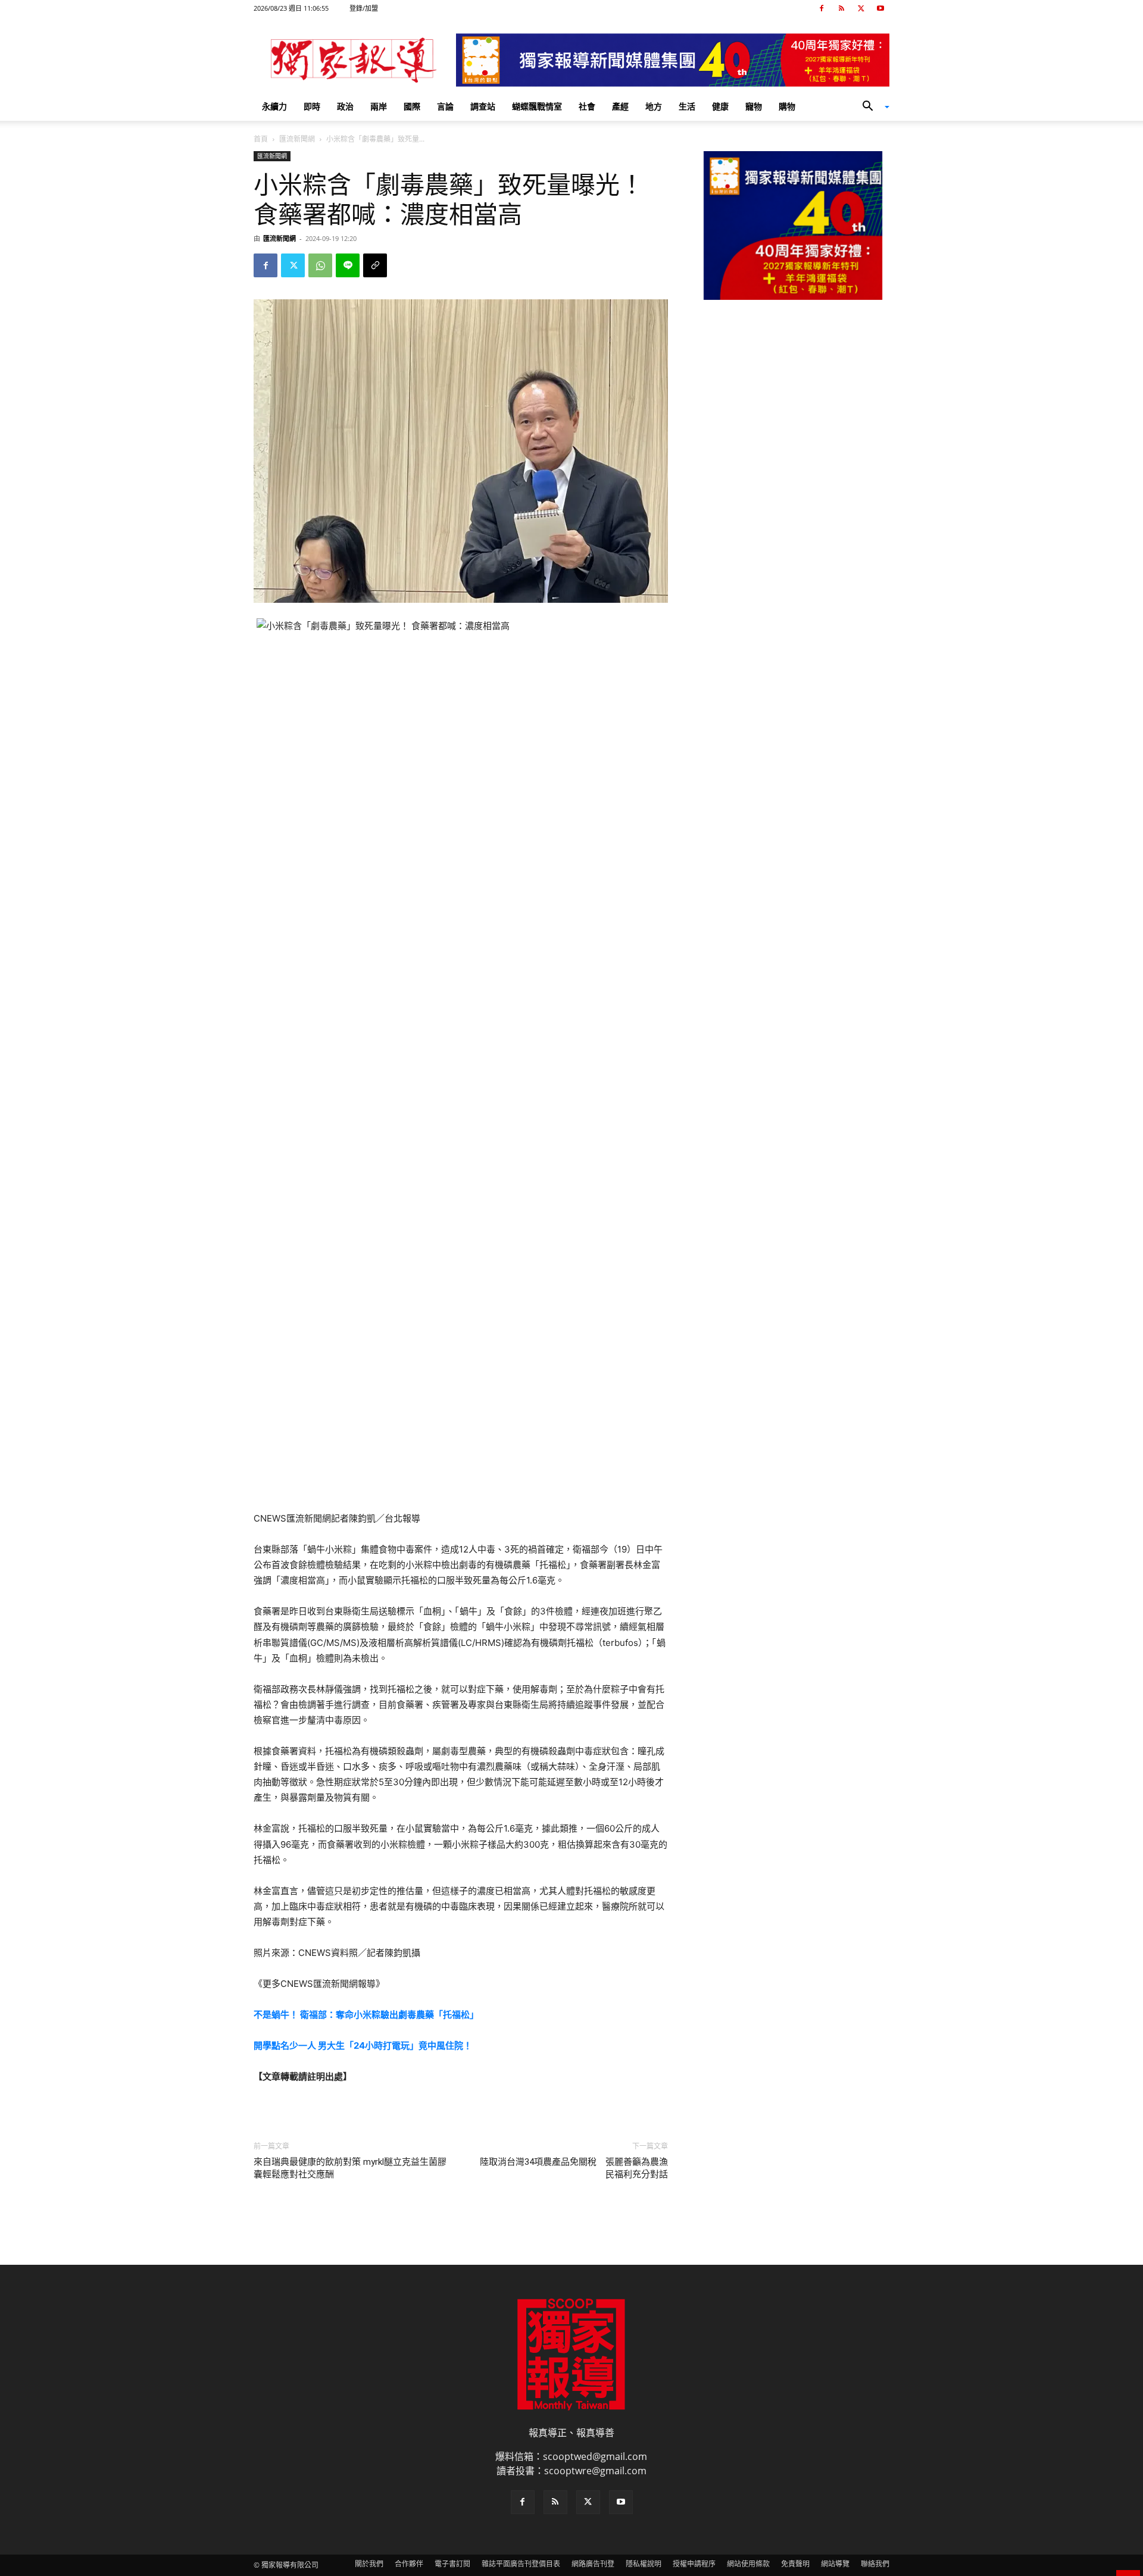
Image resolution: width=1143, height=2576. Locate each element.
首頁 (261, 139)
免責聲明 (795, 2564)
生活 (687, 106)
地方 (654, 106)
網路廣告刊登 (593, 2564)
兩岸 (379, 106)
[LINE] (348, 265)
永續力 (274, 106)
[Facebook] (822, 8)
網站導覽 (835, 2564)
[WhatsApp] (320, 265)
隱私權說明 (644, 2564)
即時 (312, 106)
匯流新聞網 (297, 139)
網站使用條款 (748, 2564)
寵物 (754, 106)
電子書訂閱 (452, 2564)
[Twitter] (861, 8)
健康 (720, 106)
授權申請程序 (694, 2564)
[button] (872, 107)
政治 (345, 106)
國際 (412, 106)
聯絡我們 (875, 2564)
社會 (587, 106)
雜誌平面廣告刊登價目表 (521, 2564)
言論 (445, 106)
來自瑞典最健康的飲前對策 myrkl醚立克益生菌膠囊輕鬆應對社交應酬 (350, 2168)
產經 (620, 106)
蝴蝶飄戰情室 (537, 106)
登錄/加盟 (364, 8)
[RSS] (841, 8)
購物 (787, 106)
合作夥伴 (409, 2564)
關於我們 (369, 2564)
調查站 (483, 106)
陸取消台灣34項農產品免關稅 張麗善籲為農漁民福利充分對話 (574, 2168)
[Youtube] (880, 8)
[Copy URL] (375, 265)
